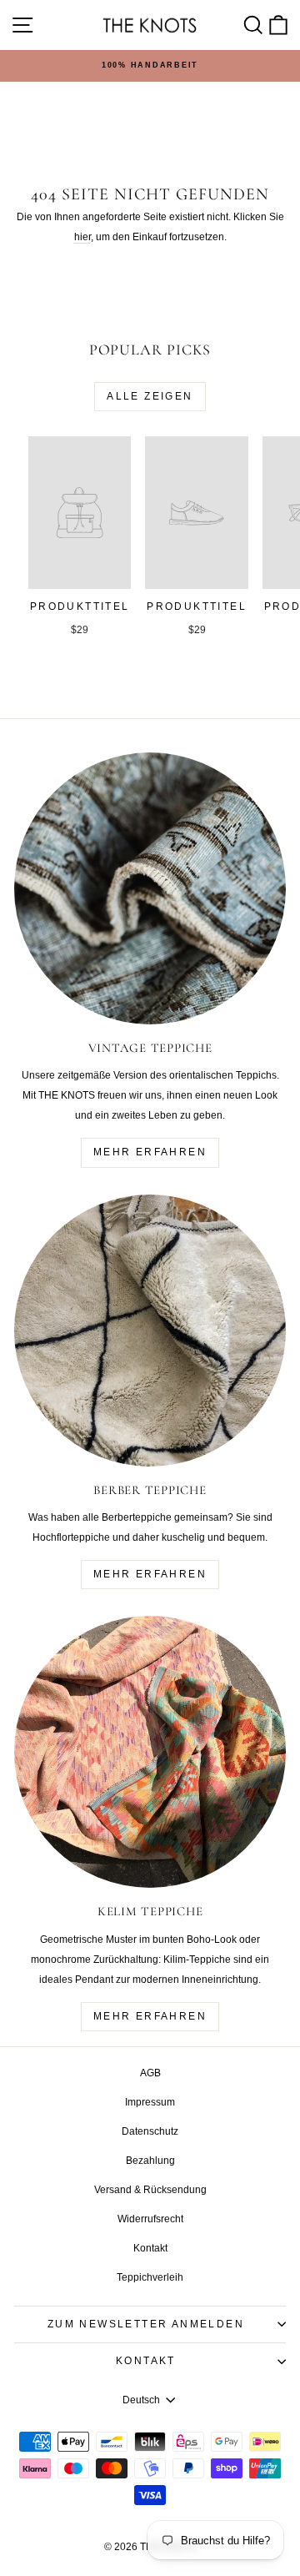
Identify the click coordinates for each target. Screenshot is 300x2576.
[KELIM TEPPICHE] (150, 1752)
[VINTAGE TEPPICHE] (150, 888)
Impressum (150, 2102)
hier (82, 237)
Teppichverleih (150, 2277)
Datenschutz (150, 2131)
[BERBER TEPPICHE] (150, 1331)
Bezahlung (150, 2161)
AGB (150, 2073)
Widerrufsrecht (150, 2219)
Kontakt (150, 2248)
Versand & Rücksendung (150, 2190)
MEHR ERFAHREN (150, 1152)
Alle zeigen (150, 396)
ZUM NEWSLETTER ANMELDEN (146, 2324)
